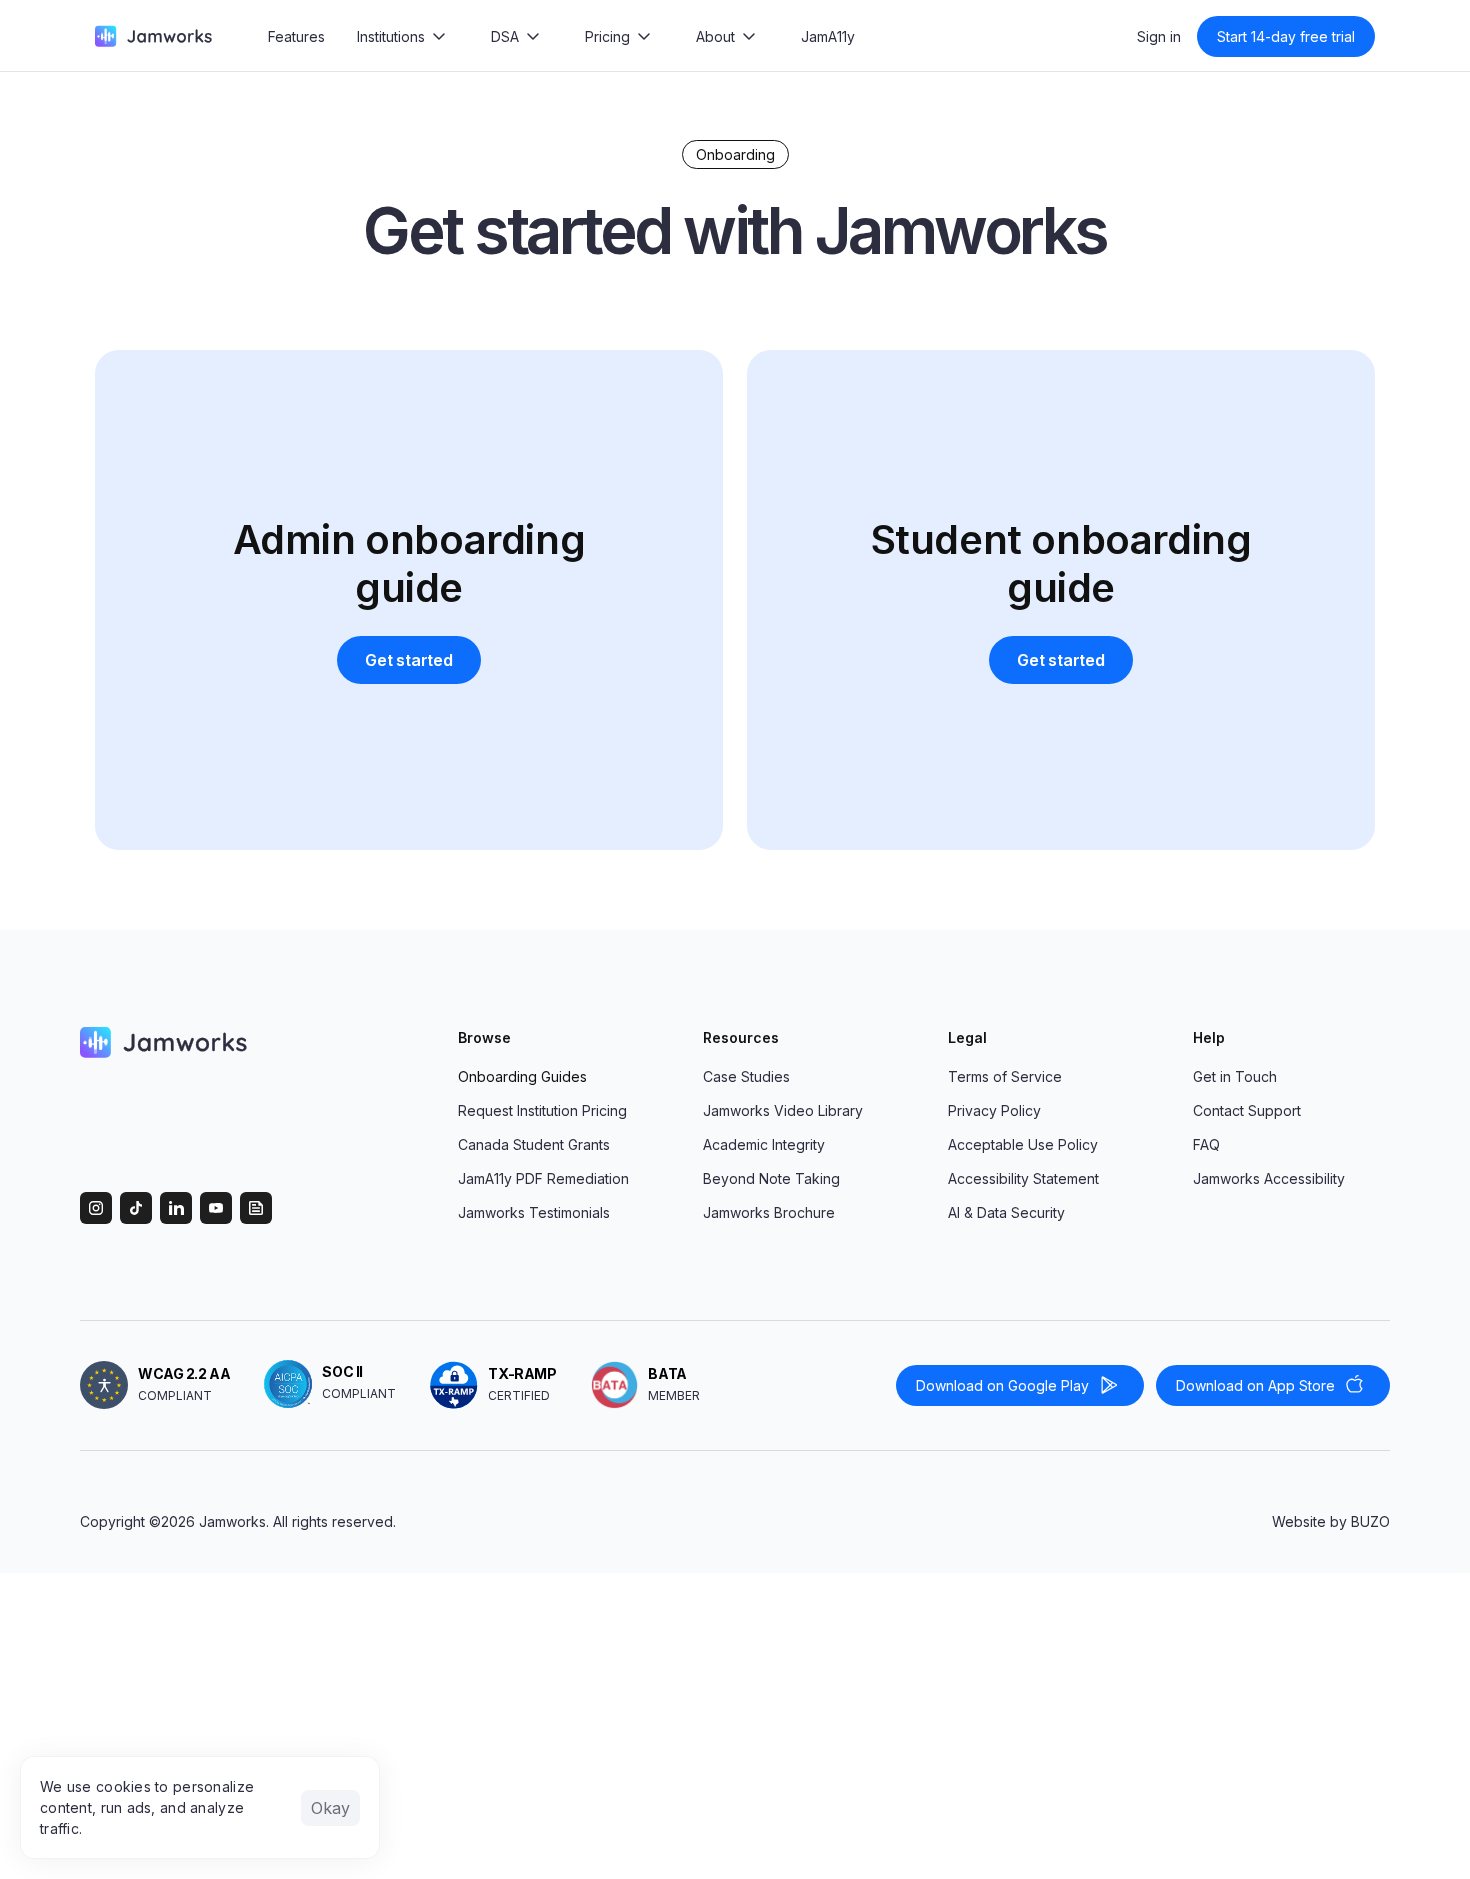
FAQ (1206, 1144)
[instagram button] (96, 1208)
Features (296, 36)
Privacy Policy (994, 1110)
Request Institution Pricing (542, 1110)
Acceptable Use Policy (1023, 1144)
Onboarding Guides (522, 1076)
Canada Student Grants (534, 1144)
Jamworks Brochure (769, 1212)
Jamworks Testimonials (534, 1212)
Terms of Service (1005, 1076)
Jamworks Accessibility (1269, 1178)
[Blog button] (256, 1208)
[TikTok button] (136, 1208)
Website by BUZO (1331, 1521)
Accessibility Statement (1023, 1178)
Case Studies (746, 1076)
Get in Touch (1235, 1076)
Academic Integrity (764, 1144)
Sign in (1159, 36)
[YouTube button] (216, 1208)
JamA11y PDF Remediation (543, 1178)
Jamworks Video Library (783, 1110)
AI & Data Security (1006, 1212)
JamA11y (828, 36)
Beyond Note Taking (771, 1178)
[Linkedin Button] (176, 1208)
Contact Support (1247, 1110)
